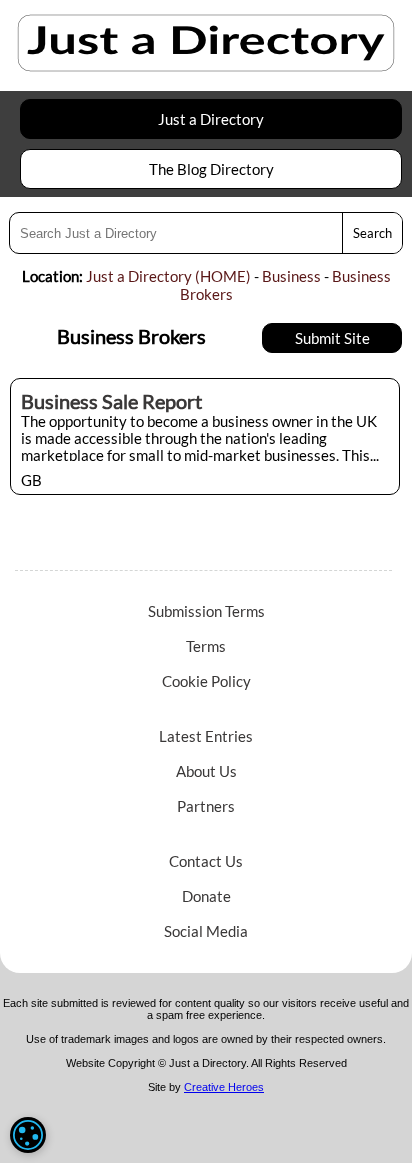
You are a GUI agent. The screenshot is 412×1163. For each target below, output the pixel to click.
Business (291, 276)
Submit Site (332, 338)
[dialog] (28, 1135)
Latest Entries (206, 736)
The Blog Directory (211, 169)
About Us (206, 771)
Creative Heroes (224, 1087)
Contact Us (206, 861)
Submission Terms (206, 611)
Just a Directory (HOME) (168, 276)
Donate (206, 896)
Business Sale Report (111, 401)
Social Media (206, 931)
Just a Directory (211, 119)
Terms (206, 646)
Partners (206, 806)
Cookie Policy (206, 681)
